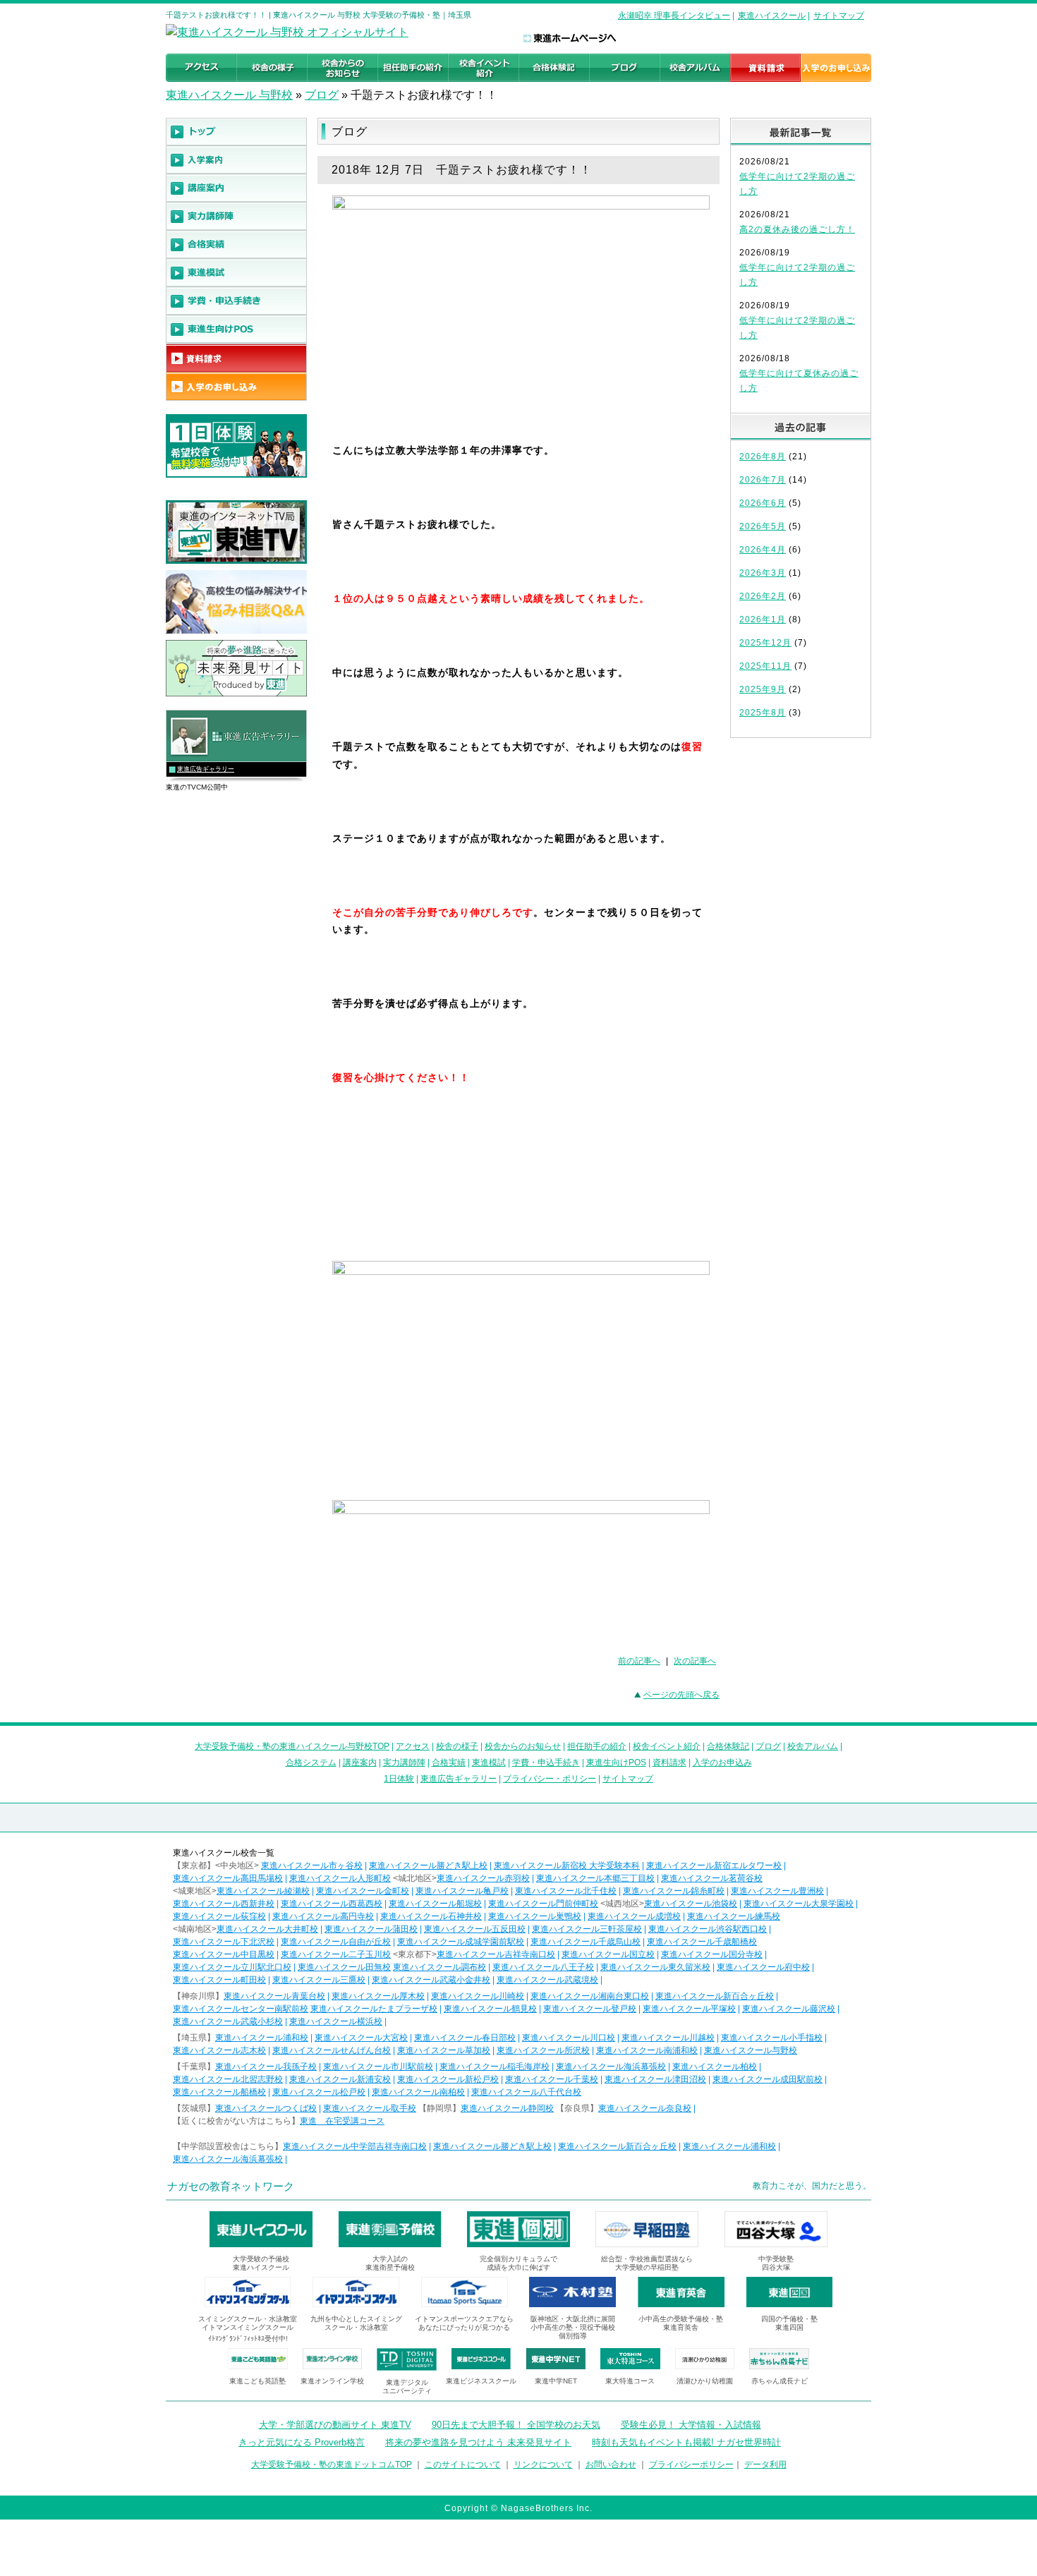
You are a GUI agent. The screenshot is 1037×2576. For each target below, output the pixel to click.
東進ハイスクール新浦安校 (340, 2079)
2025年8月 (763, 713)
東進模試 (489, 1762)
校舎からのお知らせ (523, 1746)
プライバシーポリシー (691, 2465)
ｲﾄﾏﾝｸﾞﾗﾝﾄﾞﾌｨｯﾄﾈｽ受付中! (248, 2339)
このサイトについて (463, 2465)
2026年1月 (763, 619)
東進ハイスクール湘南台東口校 (590, 1996)
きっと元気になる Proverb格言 (302, 2442)
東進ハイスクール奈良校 (645, 2108)
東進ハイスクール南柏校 (418, 2092)
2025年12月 (765, 643)
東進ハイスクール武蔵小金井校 (431, 1980)
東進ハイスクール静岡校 (507, 2108)
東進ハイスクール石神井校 (431, 1916)
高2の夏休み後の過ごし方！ (797, 229)
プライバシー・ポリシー (550, 1779)
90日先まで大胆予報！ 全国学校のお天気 (516, 2425)
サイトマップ (839, 16)
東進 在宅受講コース (342, 2121)
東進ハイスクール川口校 (569, 2038)
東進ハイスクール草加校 (444, 2050)
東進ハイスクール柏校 (715, 2067)
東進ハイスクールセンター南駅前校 (241, 2009)
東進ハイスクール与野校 (751, 2050)
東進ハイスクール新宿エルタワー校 (714, 1866)
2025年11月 (765, 666)
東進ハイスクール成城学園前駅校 (461, 1942)
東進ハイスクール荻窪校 (219, 1916)
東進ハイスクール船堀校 (435, 1904)
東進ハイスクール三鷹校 (319, 1980)
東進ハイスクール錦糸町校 (674, 1891)
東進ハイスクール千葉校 (552, 2079)
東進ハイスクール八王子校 (543, 1967)
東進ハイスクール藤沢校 (789, 2009)
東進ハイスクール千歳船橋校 (702, 1942)
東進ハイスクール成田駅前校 (768, 2079)
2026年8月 (763, 456)
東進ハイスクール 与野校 (229, 95)
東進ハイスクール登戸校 (590, 2009)
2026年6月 (763, 503)
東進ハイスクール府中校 (763, 1967)
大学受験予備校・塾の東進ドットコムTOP (332, 2465)
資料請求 (669, 1762)
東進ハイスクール (772, 16)
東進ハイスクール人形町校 (340, 1878)
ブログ (322, 95)
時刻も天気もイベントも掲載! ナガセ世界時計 (686, 2442)
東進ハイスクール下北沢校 (224, 1942)
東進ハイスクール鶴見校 (490, 2009)
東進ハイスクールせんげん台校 (332, 2050)
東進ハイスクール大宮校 (361, 2038)
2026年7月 (763, 480)
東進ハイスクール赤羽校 (483, 1878)
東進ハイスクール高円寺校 (323, 1916)
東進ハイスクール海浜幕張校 (611, 2067)
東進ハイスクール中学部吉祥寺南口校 (355, 2146)
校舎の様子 (457, 1746)
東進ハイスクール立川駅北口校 (232, 1967)
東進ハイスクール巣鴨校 (535, 1916)
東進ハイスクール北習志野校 (228, 2079)
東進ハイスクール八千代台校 (526, 2092)
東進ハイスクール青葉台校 (274, 1996)
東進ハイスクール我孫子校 (266, 2067)
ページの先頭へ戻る (681, 1695)
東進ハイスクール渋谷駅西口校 (708, 1929)
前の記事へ (639, 1661)
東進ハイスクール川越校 (668, 2038)
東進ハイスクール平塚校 (689, 2009)
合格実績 (449, 1762)
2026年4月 (763, 550)
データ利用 (765, 2465)
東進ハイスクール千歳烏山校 (586, 1942)
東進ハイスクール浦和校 (262, 2038)
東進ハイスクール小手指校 (772, 2038)
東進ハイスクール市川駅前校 (378, 2067)
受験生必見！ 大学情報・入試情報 (691, 2425)
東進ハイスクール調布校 (439, 1967)
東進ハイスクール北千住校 (566, 1891)
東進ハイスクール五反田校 (475, 1929)
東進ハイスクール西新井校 (224, 1904)
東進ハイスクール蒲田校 (371, 1929)
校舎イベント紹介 (667, 1746)
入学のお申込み (722, 1762)
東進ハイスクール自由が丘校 (336, 1942)
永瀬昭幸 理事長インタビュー (674, 16)
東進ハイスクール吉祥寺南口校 (496, 1954)
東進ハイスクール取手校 (370, 2108)
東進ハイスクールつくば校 (266, 2108)
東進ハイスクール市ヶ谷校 (312, 1866)
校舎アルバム (813, 1746)
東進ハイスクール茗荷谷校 (712, 1878)
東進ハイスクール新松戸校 (448, 2079)
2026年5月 (763, 526)
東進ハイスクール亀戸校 (462, 1891)
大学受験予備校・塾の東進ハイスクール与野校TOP (292, 1746)
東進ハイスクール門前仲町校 (543, 1904)
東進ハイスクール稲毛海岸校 (495, 2067)
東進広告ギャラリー (206, 769)
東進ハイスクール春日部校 (465, 2038)
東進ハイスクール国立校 (608, 1954)
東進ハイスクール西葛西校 (332, 1904)
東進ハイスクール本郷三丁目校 (595, 1878)
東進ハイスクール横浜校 (336, 2021)
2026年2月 (763, 596)
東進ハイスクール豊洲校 (777, 1891)
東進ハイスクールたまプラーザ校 (374, 2009)
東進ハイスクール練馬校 (734, 1916)
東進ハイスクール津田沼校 (655, 2079)
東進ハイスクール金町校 (363, 1891)
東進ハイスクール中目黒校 (224, 1954)
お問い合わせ (611, 2465)
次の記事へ (695, 1661)
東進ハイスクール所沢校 (543, 2050)
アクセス (413, 1746)
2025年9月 (763, 689)
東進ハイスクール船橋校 (219, 2092)
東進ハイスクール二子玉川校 (336, 1954)
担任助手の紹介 (597, 1746)
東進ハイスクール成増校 (634, 1916)
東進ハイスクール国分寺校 (712, 1954)
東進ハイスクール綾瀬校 (263, 1891)
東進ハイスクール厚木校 (378, 1996)
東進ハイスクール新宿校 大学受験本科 (567, 1866)
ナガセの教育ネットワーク (231, 2186)
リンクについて (543, 2465)
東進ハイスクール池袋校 (691, 1904)
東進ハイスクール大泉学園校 (799, 1904)
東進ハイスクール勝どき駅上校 (428, 1866)
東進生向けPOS (616, 1762)
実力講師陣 (404, 1762)
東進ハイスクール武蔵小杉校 (228, 2021)
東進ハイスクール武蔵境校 (547, 1980)
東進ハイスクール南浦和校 (647, 2050)
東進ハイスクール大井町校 (267, 1929)
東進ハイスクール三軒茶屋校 (587, 1929)
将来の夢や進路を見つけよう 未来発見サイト (478, 2442)
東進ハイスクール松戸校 (319, 2092)
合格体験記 (728, 1746)
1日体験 (399, 1779)
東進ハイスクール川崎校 (478, 1996)
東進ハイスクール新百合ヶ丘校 (715, 1996)
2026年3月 (763, 573)
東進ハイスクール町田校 (219, 1980)
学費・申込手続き (546, 1762)
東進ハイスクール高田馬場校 (228, 1878)
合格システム (311, 1762)
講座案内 (360, 1762)
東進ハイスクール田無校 (344, 1967)
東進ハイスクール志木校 (219, 2050)
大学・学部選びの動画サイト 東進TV (335, 2425)
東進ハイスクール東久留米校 (655, 1967)
